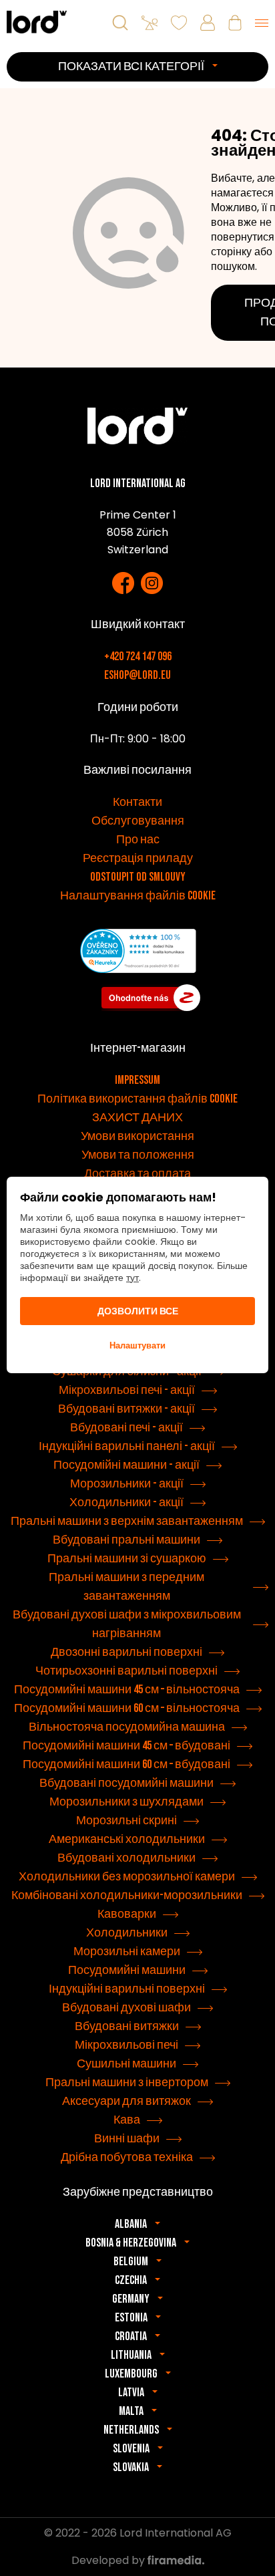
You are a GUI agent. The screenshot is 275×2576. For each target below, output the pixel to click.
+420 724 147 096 (138, 657)
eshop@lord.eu (137, 675)
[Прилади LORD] (37, 22)
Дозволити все (138, 1311)
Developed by (109, 2560)
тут (132, 1278)
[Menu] (262, 23)
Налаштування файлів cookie (138, 896)
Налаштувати (137, 1345)
